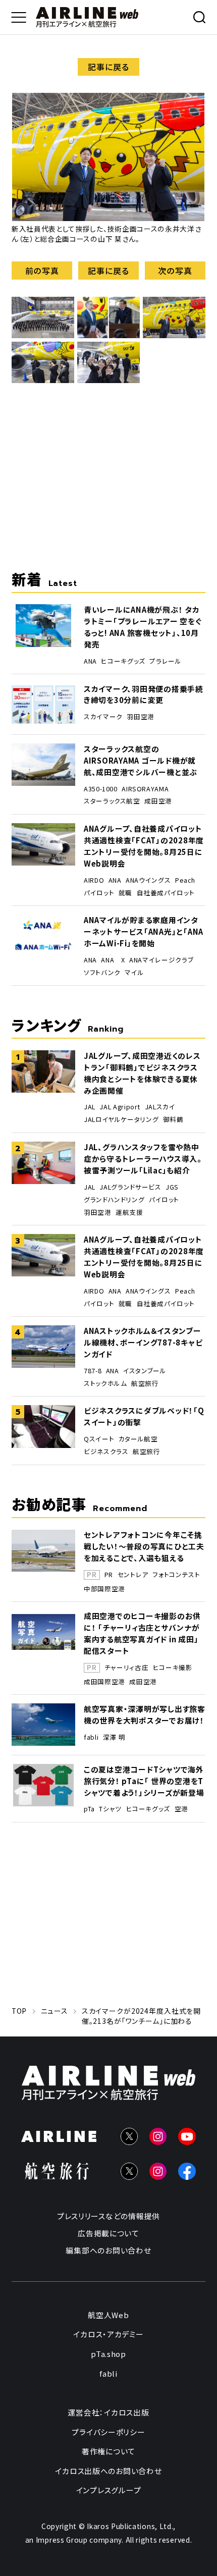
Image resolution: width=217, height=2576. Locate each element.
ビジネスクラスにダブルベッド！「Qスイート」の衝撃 (144, 1416)
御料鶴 (173, 1119)
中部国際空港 (104, 1589)
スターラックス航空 (112, 801)
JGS (172, 1187)
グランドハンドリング (114, 1200)
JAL (90, 1107)
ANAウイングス (148, 880)
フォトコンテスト (176, 1575)
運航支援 (129, 1212)
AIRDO (94, 880)
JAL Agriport (120, 1107)
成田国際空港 (104, 1682)
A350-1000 (101, 789)
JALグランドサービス (130, 1187)
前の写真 (42, 271)
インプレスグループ (109, 2490)
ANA (90, 661)
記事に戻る (108, 67)
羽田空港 (141, 717)
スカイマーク (103, 717)
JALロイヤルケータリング (121, 1119)
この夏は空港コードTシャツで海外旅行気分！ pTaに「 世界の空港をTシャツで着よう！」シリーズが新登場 (144, 1781)
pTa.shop (108, 2354)
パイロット (99, 893)
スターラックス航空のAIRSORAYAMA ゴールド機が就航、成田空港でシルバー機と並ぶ (141, 760)
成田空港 (158, 801)
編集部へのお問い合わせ (108, 2250)
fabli (91, 1737)
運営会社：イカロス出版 (108, 2412)
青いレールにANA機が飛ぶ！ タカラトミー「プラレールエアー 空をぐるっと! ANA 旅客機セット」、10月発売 (143, 627)
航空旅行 (145, 1383)
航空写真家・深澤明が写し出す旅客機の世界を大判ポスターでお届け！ (145, 1714)
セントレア (133, 1575)
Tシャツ (110, 1809)
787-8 (93, 1371)
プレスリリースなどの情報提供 (108, 2216)
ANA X (113, 960)
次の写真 (175, 271)
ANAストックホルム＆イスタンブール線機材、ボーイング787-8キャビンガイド (143, 1342)
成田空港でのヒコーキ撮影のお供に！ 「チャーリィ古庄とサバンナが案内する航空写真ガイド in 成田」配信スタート (142, 1633)
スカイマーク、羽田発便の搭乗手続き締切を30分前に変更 (144, 694)
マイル (134, 973)
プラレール (165, 661)
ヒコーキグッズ (123, 661)
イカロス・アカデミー (108, 2334)
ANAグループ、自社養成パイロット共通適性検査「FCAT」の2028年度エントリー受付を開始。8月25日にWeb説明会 (144, 846)
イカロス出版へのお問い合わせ (108, 2470)
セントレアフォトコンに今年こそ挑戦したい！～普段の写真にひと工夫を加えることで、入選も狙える (144, 1546)
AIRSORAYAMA (145, 789)
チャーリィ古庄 (126, 1668)
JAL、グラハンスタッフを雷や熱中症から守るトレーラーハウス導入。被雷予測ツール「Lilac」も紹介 (143, 1159)
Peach (185, 880)
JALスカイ (160, 1107)
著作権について (108, 2451)
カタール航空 (138, 1439)
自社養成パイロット (166, 893)
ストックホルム (105, 1383)
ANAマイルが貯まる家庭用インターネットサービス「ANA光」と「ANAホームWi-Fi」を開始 (144, 931)
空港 (181, 1809)
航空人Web (108, 2314)
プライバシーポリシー (108, 2431)
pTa (89, 1809)
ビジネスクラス (106, 1452)
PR (109, 1575)
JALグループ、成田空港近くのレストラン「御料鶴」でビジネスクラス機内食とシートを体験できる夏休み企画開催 (142, 1073)
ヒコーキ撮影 (173, 1668)
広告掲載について (108, 2233)
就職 (125, 893)
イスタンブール (145, 1371)
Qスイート (99, 1439)
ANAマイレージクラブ (161, 960)
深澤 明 (114, 1737)
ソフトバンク (102, 973)
